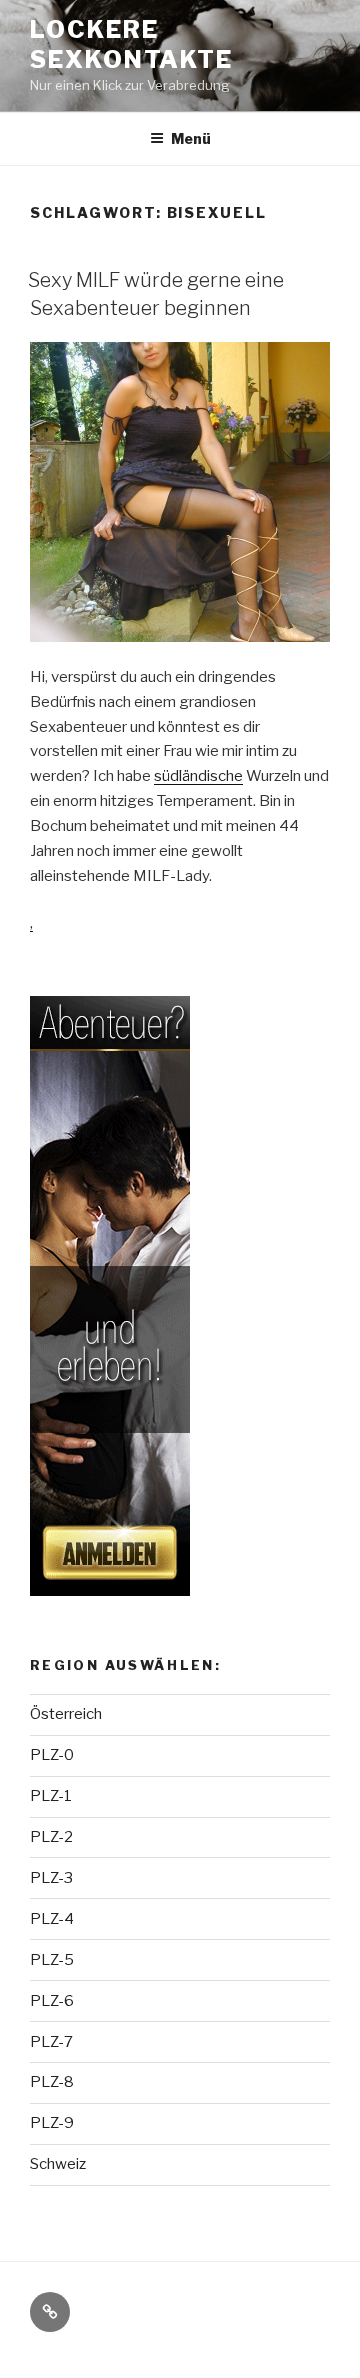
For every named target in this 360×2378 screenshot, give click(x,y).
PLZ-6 (52, 2001)
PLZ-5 (52, 1960)
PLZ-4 (52, 1919)
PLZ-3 (51, 1878)
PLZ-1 (51, 1796)
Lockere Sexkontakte (131, 44)
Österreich (66, 1714)
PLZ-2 (51, 1837)
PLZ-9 (52, 2123)
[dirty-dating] (110, 1296)
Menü (191, 138)
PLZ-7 (51, 2042)
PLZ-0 (52, 1755)
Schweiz (58, 2164)
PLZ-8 (52, 2082)
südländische (198, 776)
